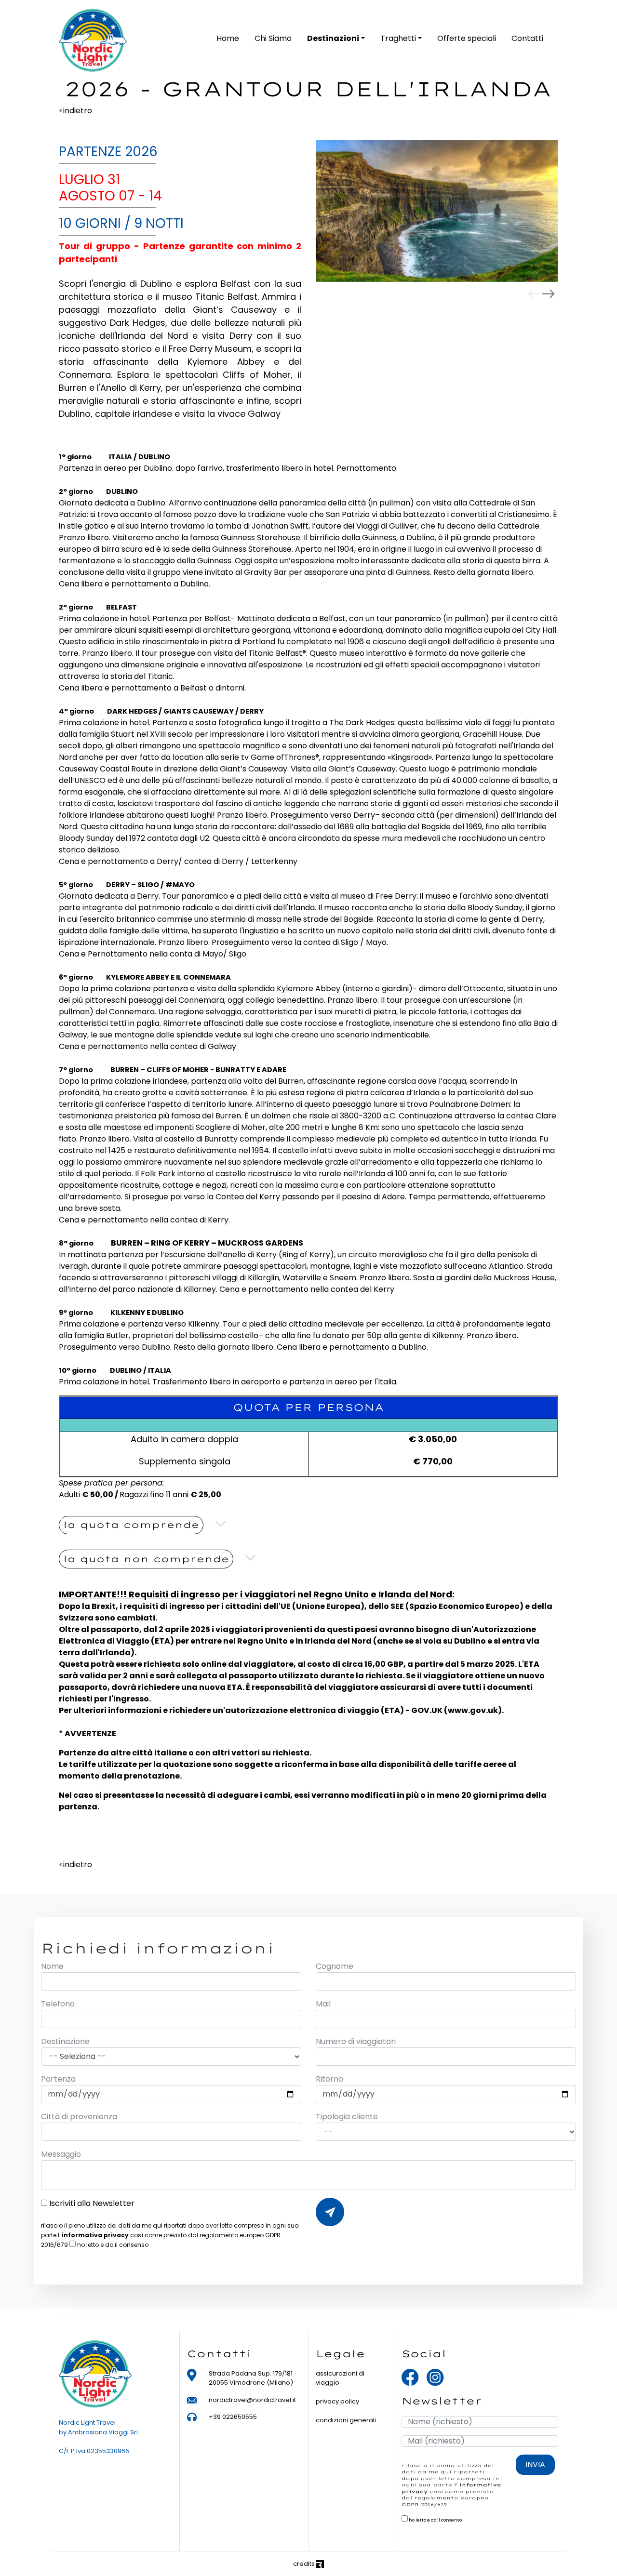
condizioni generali (346, 2420)
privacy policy (337, 2401)
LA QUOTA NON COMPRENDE (146, 1559)
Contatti (527, 38)
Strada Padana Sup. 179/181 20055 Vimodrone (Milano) (251, 2378)
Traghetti (398, 38)
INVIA (535, 2464)
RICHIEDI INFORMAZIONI (330, 2212)
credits (305, 2564)
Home (228, 38)
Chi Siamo (273, 38)
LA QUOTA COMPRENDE (131, 1525)
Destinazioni (333, 38)
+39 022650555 (233, 2417)
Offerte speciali (467, 38)
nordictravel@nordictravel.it (252, 2400)
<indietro (75, 111)
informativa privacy (95, 2235)
